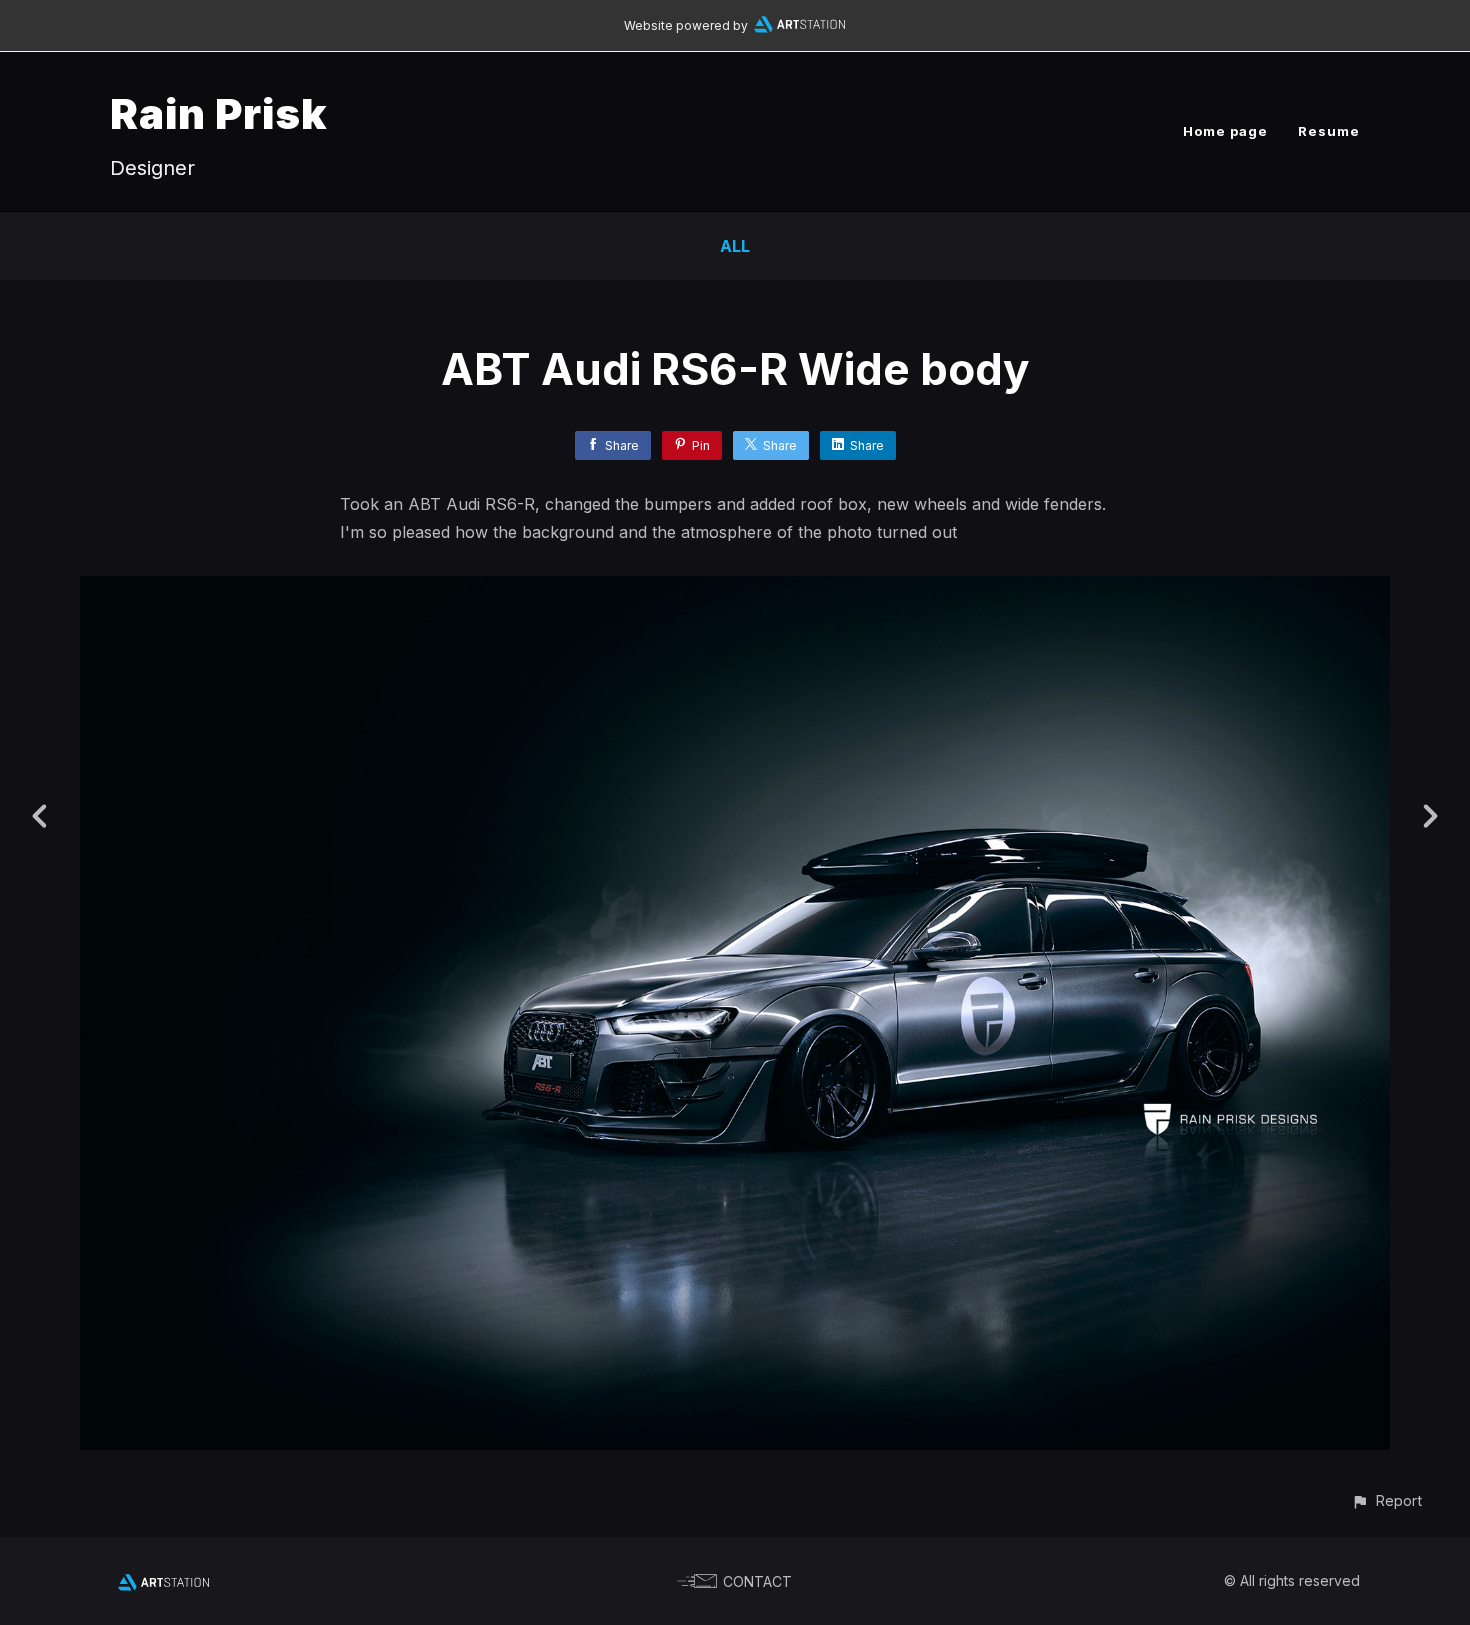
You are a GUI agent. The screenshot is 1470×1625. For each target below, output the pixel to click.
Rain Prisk (219, 113)
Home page (1225, 131)
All (735, 246)
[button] (1386, 1500)
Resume (1329, 131)
